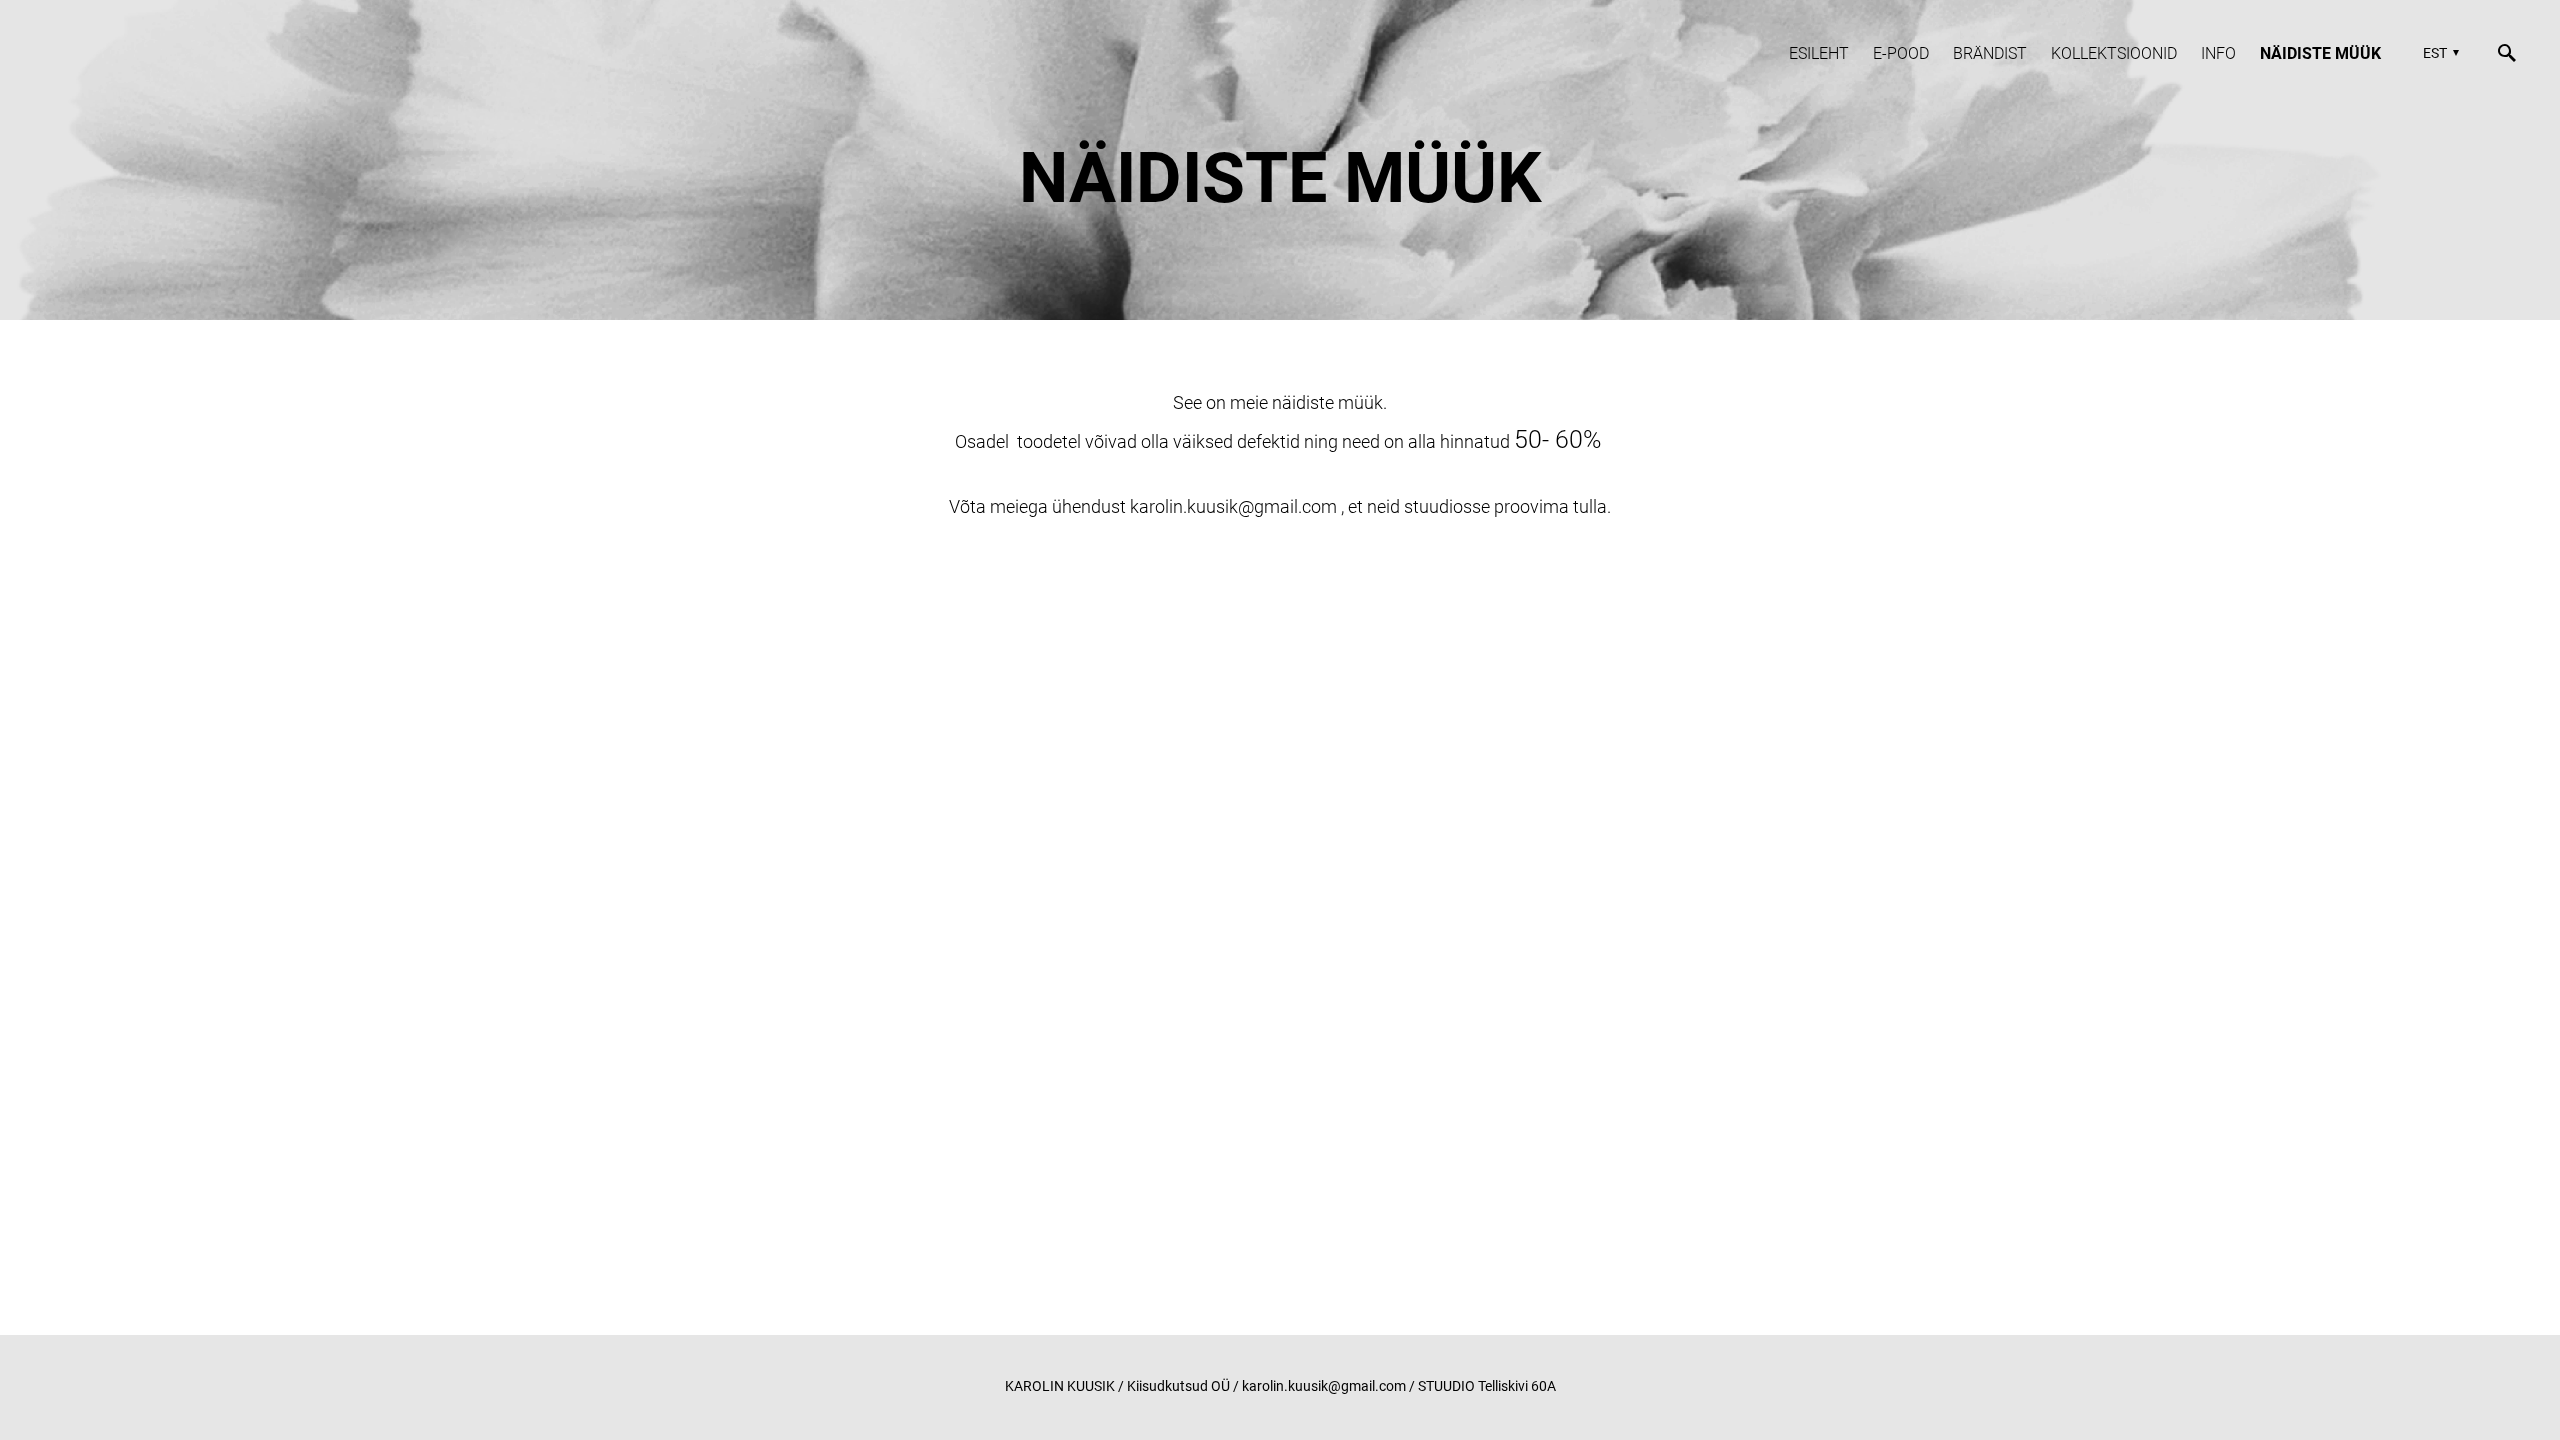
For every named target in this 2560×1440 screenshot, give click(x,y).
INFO (2218, 53)
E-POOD (1901, 53)
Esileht (1819, 53)
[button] (2438, 53)
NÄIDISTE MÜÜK (2320, 53)
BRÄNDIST (1990, 53)
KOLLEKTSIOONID (2114, 53)
